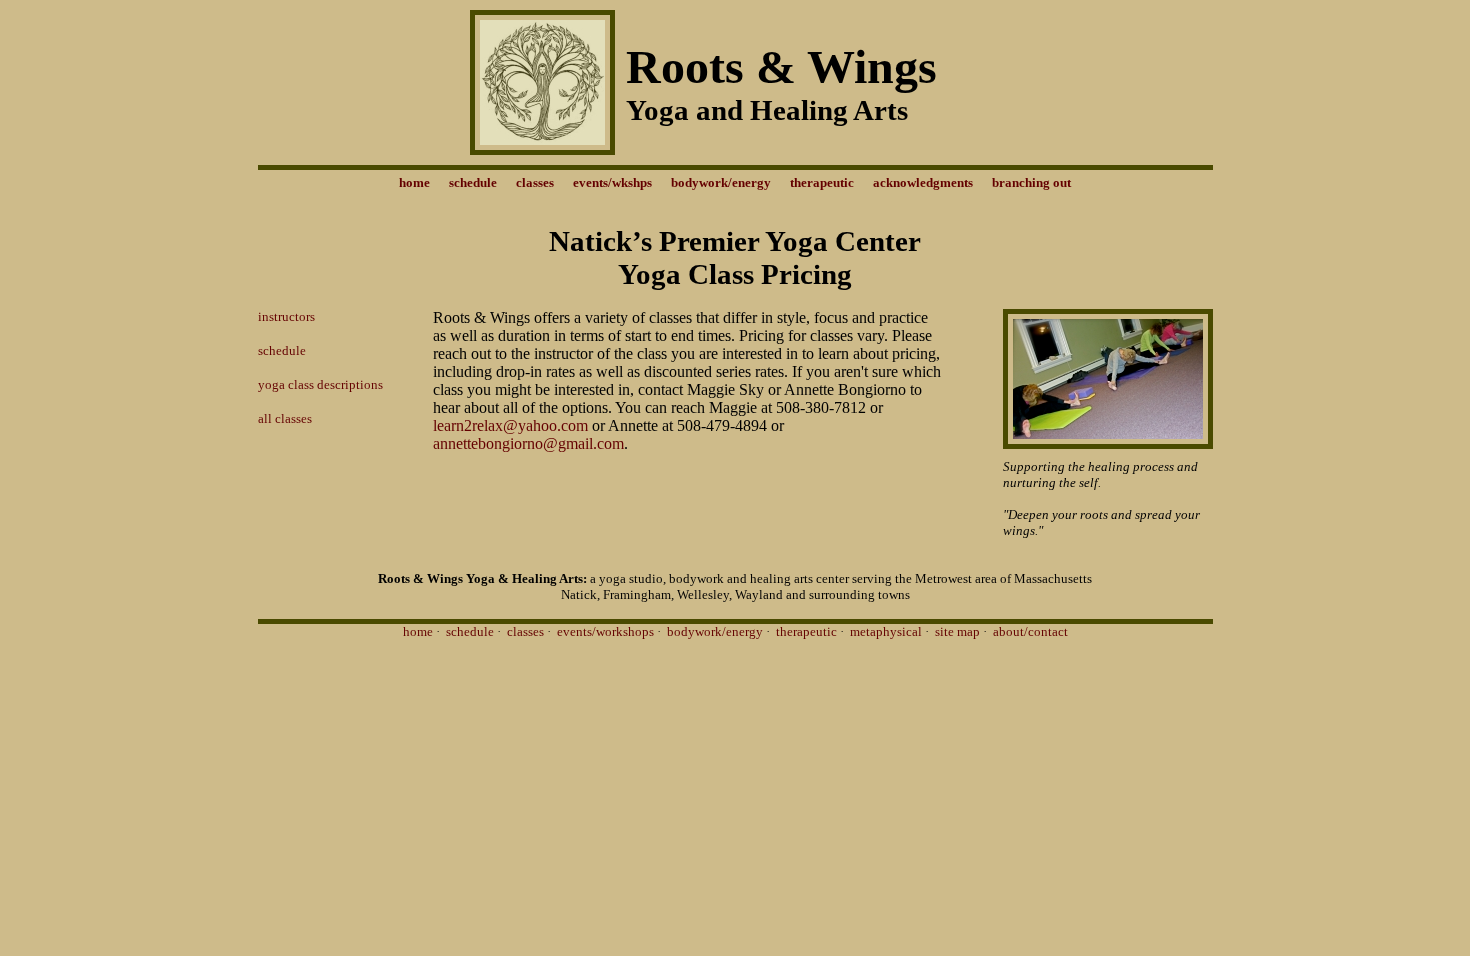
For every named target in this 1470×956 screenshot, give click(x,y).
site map (957, 631)
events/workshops (605, 631)
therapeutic (806, 631)
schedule (282, 350)
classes (525, 631)
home (418, 631)
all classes (285, 418)
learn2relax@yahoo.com (512, 425)
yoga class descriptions (320, 384)
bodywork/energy (715, 631)
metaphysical (886, 631)
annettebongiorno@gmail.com (528, 443)
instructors (286, 316)
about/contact (1030, 631)
